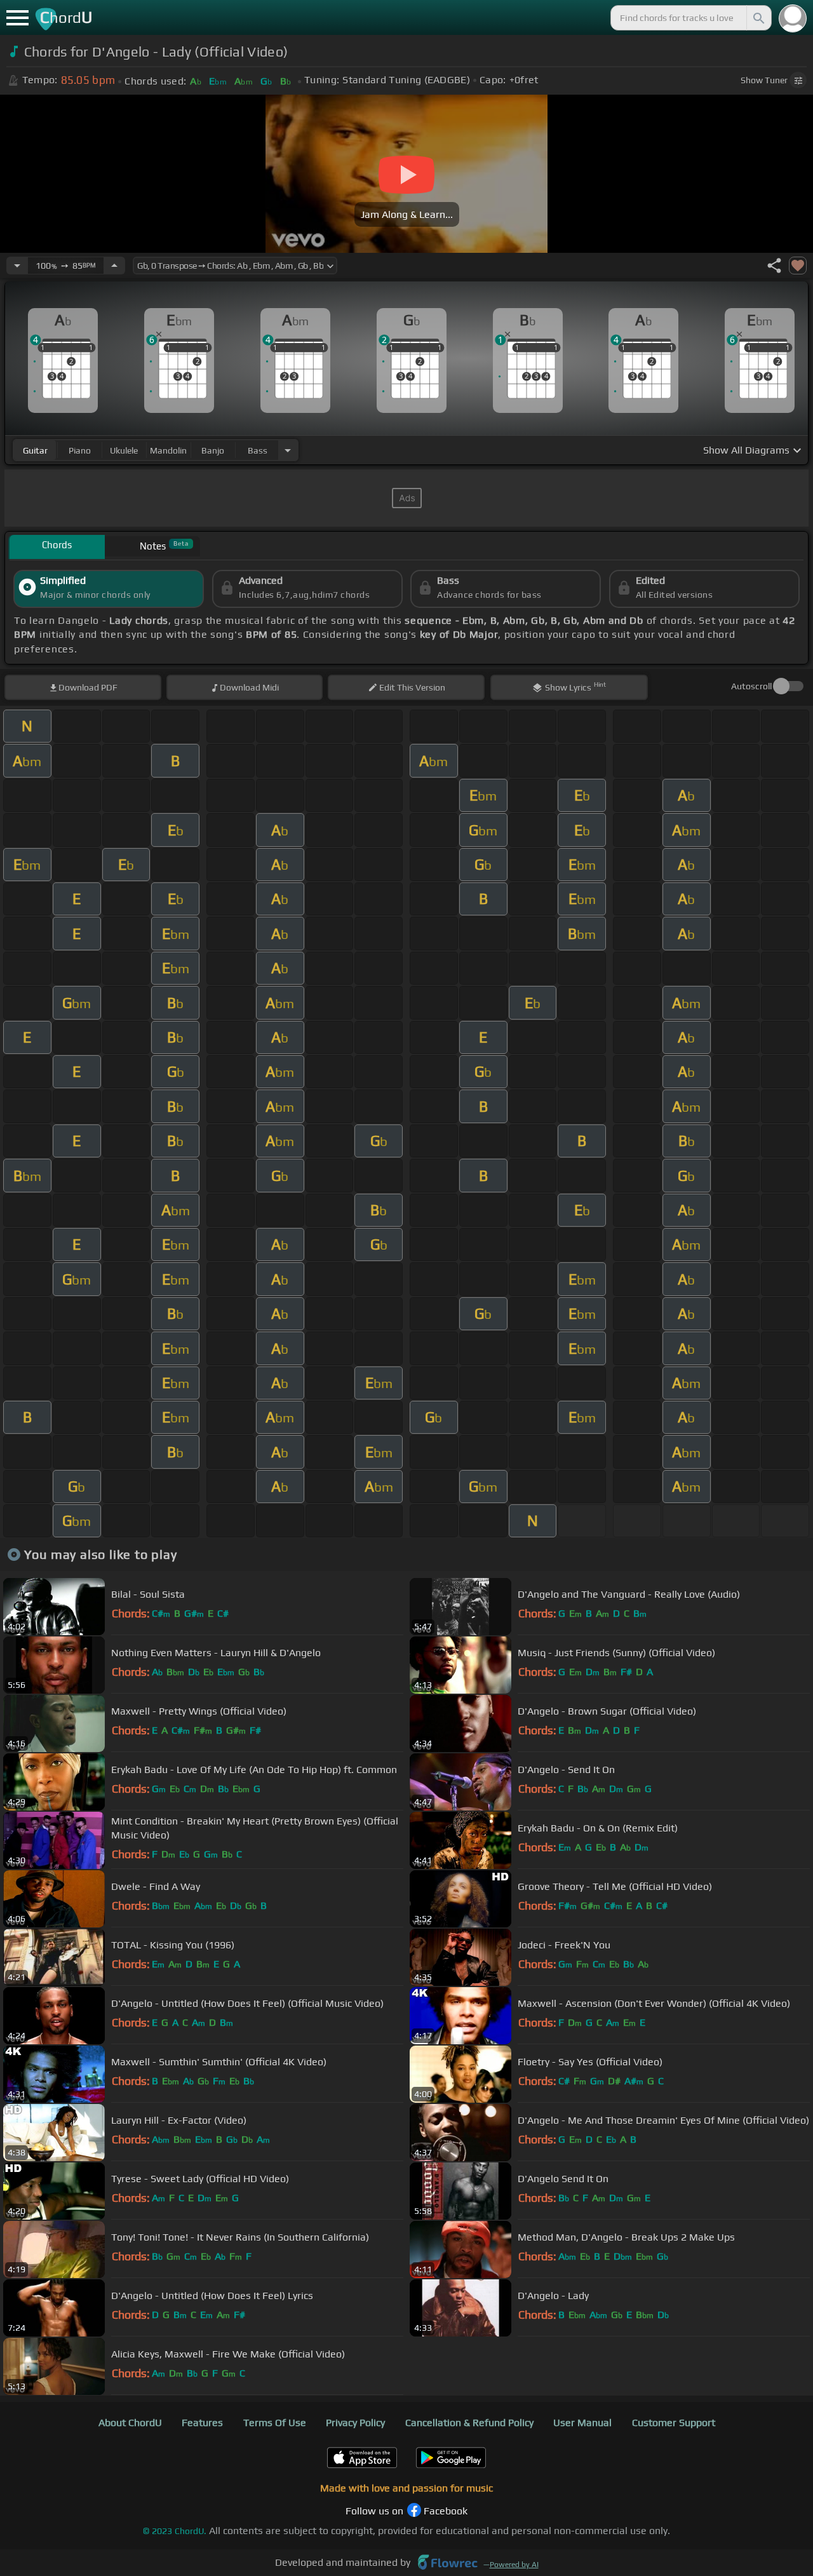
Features (202, 2423)
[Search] (758, 18)
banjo (213, 450)
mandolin (168, 450)
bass (258, 450)
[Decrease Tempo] (17, 266)
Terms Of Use (275, 2423)
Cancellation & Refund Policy (469, 2423)
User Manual (582, 2423)
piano (80, 450)
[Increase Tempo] (114, 266)
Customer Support (674, 2423)
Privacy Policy (355, 2423)
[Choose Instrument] (288, 450)
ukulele (124, 450)
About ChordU (130, 2423)
